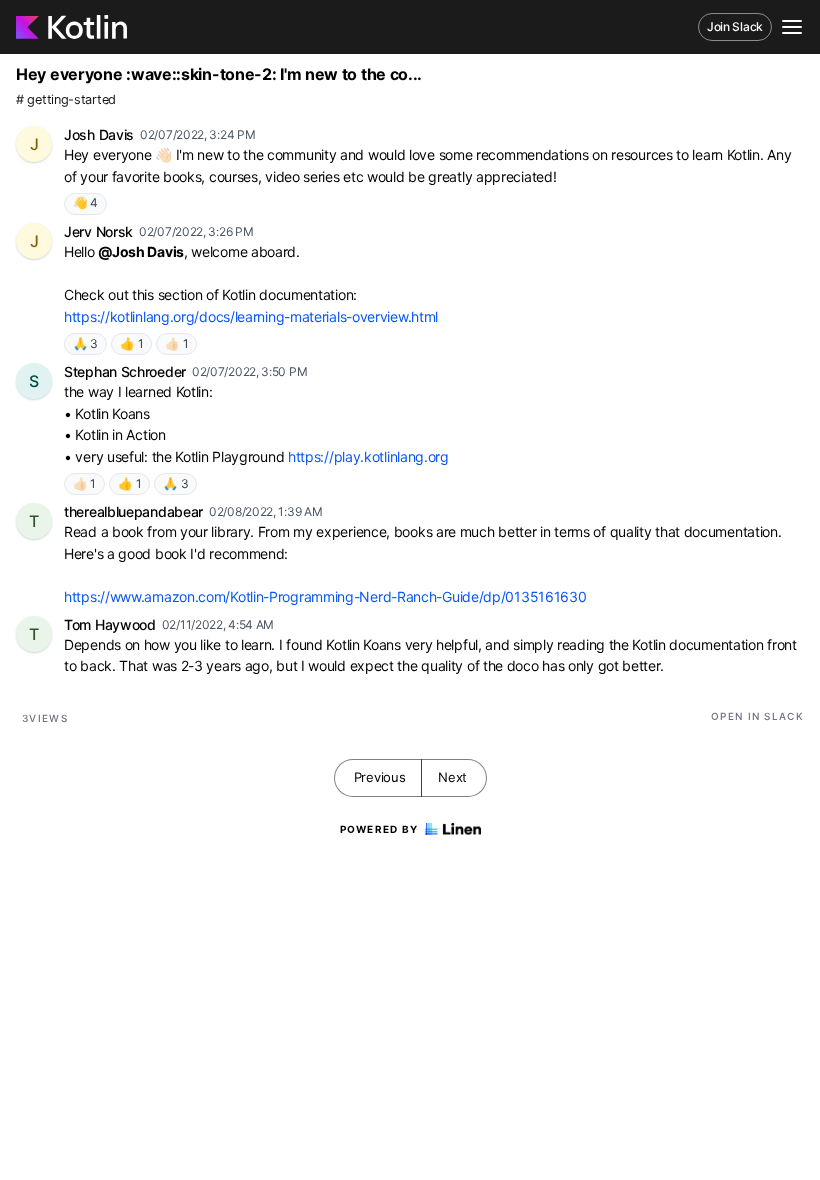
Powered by (379, 829)
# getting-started (66, 99)
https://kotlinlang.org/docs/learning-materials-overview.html (251, 316)
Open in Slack (757, 716)
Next (452, 777)
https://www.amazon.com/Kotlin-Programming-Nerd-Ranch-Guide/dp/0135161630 (325, 596)
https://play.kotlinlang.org (368, 456)
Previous (380, 777)
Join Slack (735, 26)
